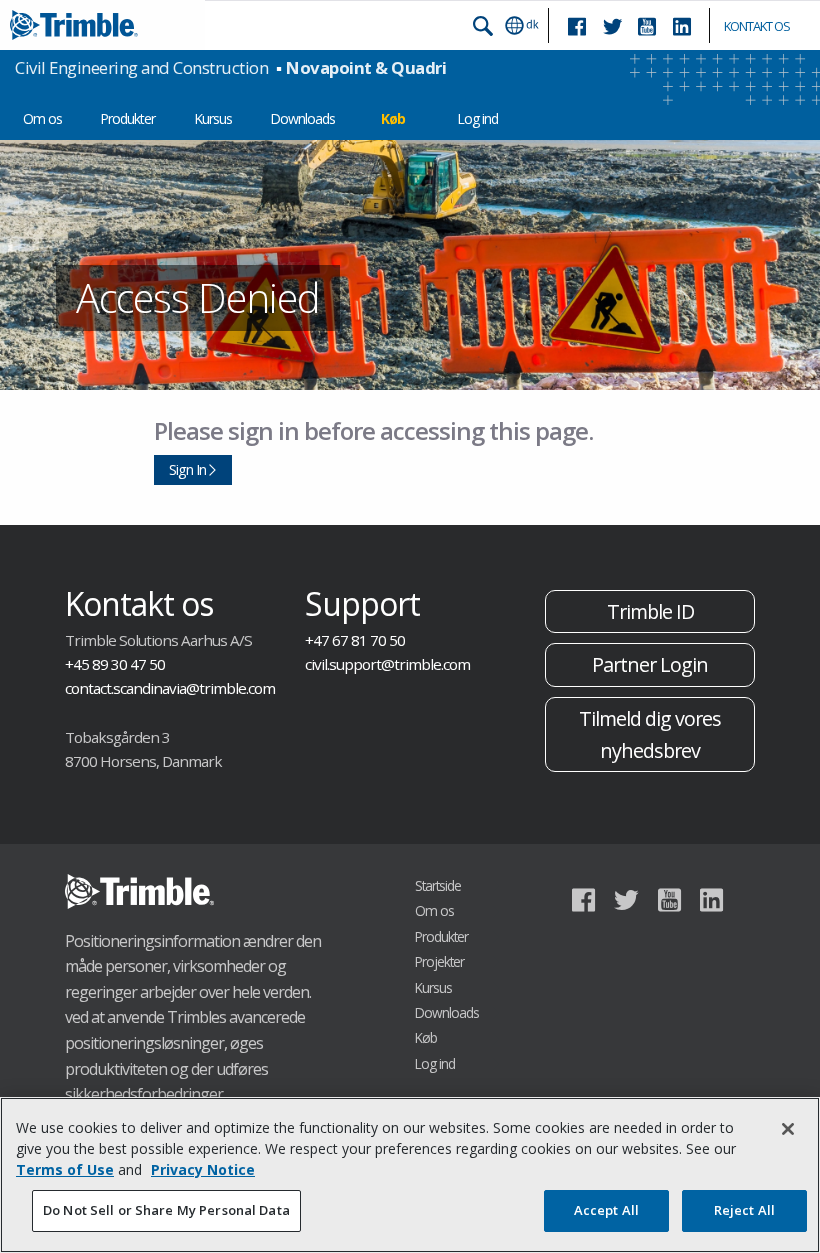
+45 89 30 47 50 (115, 664)
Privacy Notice (203, 1169)
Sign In (187, 469)
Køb (393, 118)
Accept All (606, 1210)
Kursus (213, 118)
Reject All (744, 1210)
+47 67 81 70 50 (355, 640)
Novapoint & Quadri (366, 67)
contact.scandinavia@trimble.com (170, 688)
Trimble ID (650, 611)
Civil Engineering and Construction (141, 67)
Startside (438, 885)
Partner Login (650, 664)
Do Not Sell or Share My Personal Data (166, 1210)
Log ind (477, 118)
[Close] (788, 1129)
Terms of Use (65, 1169)
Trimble (140, 891)
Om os (42, 118)
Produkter (127, 118)
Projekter (439, 961)
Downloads (302, 118)
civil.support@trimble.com (387, 664)
